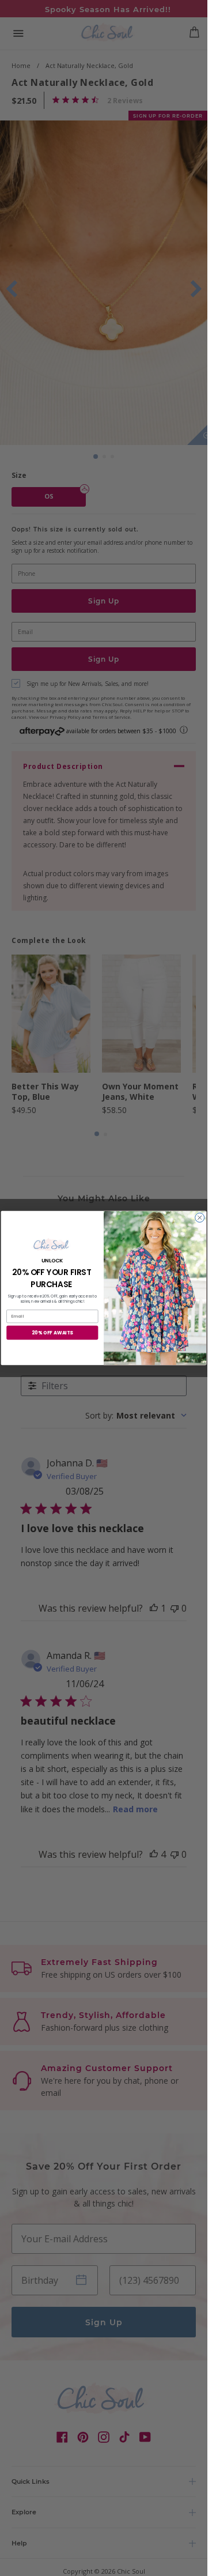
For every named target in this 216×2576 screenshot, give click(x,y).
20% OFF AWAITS (52, 1332)
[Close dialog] (200, 1217)
